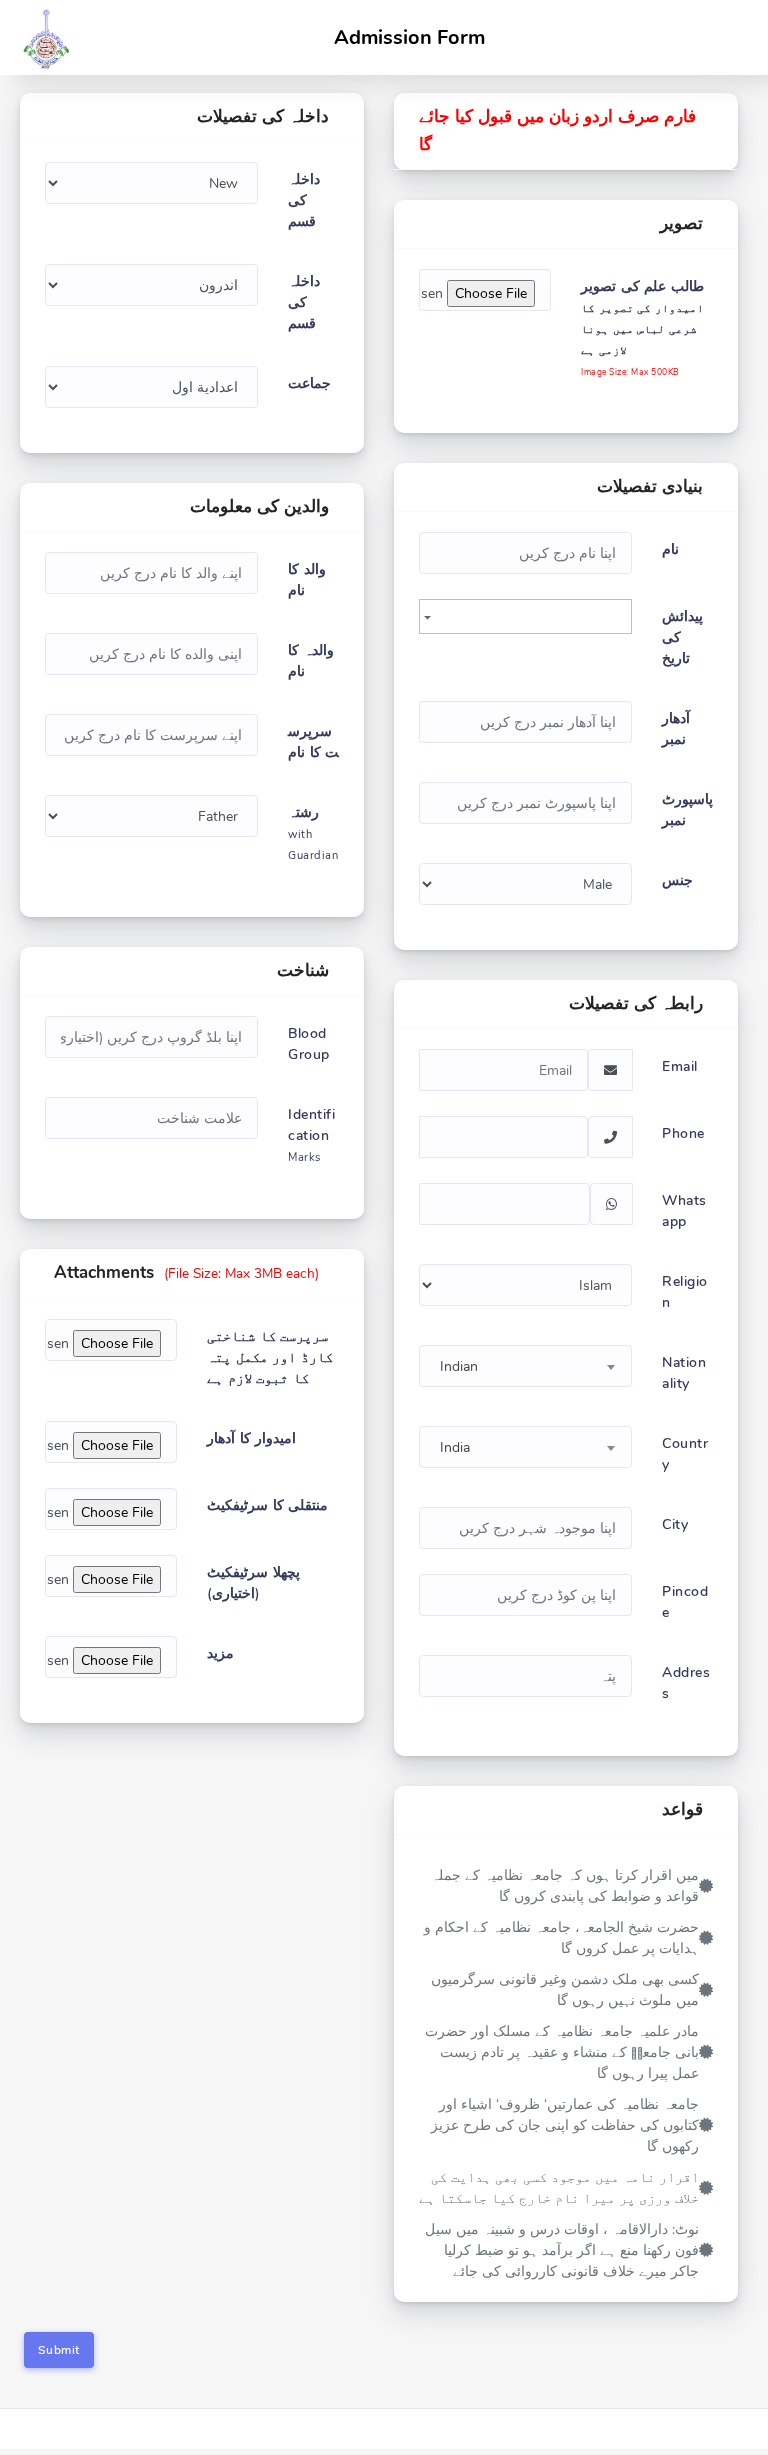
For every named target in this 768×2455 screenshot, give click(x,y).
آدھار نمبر (676, 729)
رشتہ (313, 833)
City (675, 1524)
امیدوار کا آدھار (251, 1438)
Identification (311, 1135)
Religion (685, 1292)
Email (680, 1066)
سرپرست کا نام (313, 742)
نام (670, 549)
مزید (220, 1653)
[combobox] (525, 1366)
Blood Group (309, 1044)
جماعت (309, 383)
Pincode (685, 1602)
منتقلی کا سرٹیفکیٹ (267, 1505)
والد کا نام (307, 580)
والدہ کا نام (311, 661)
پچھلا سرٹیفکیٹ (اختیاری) (253, 1583)
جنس (677, 880)
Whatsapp (684, 1211)
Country (685, 1454)
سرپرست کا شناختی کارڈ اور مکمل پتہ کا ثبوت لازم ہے (270, 1357)
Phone (683, 1133)
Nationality (684, 1373)
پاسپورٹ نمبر (687, 810)
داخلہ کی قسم (304, 200)
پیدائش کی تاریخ (682, 637)
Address (686, 1683)
